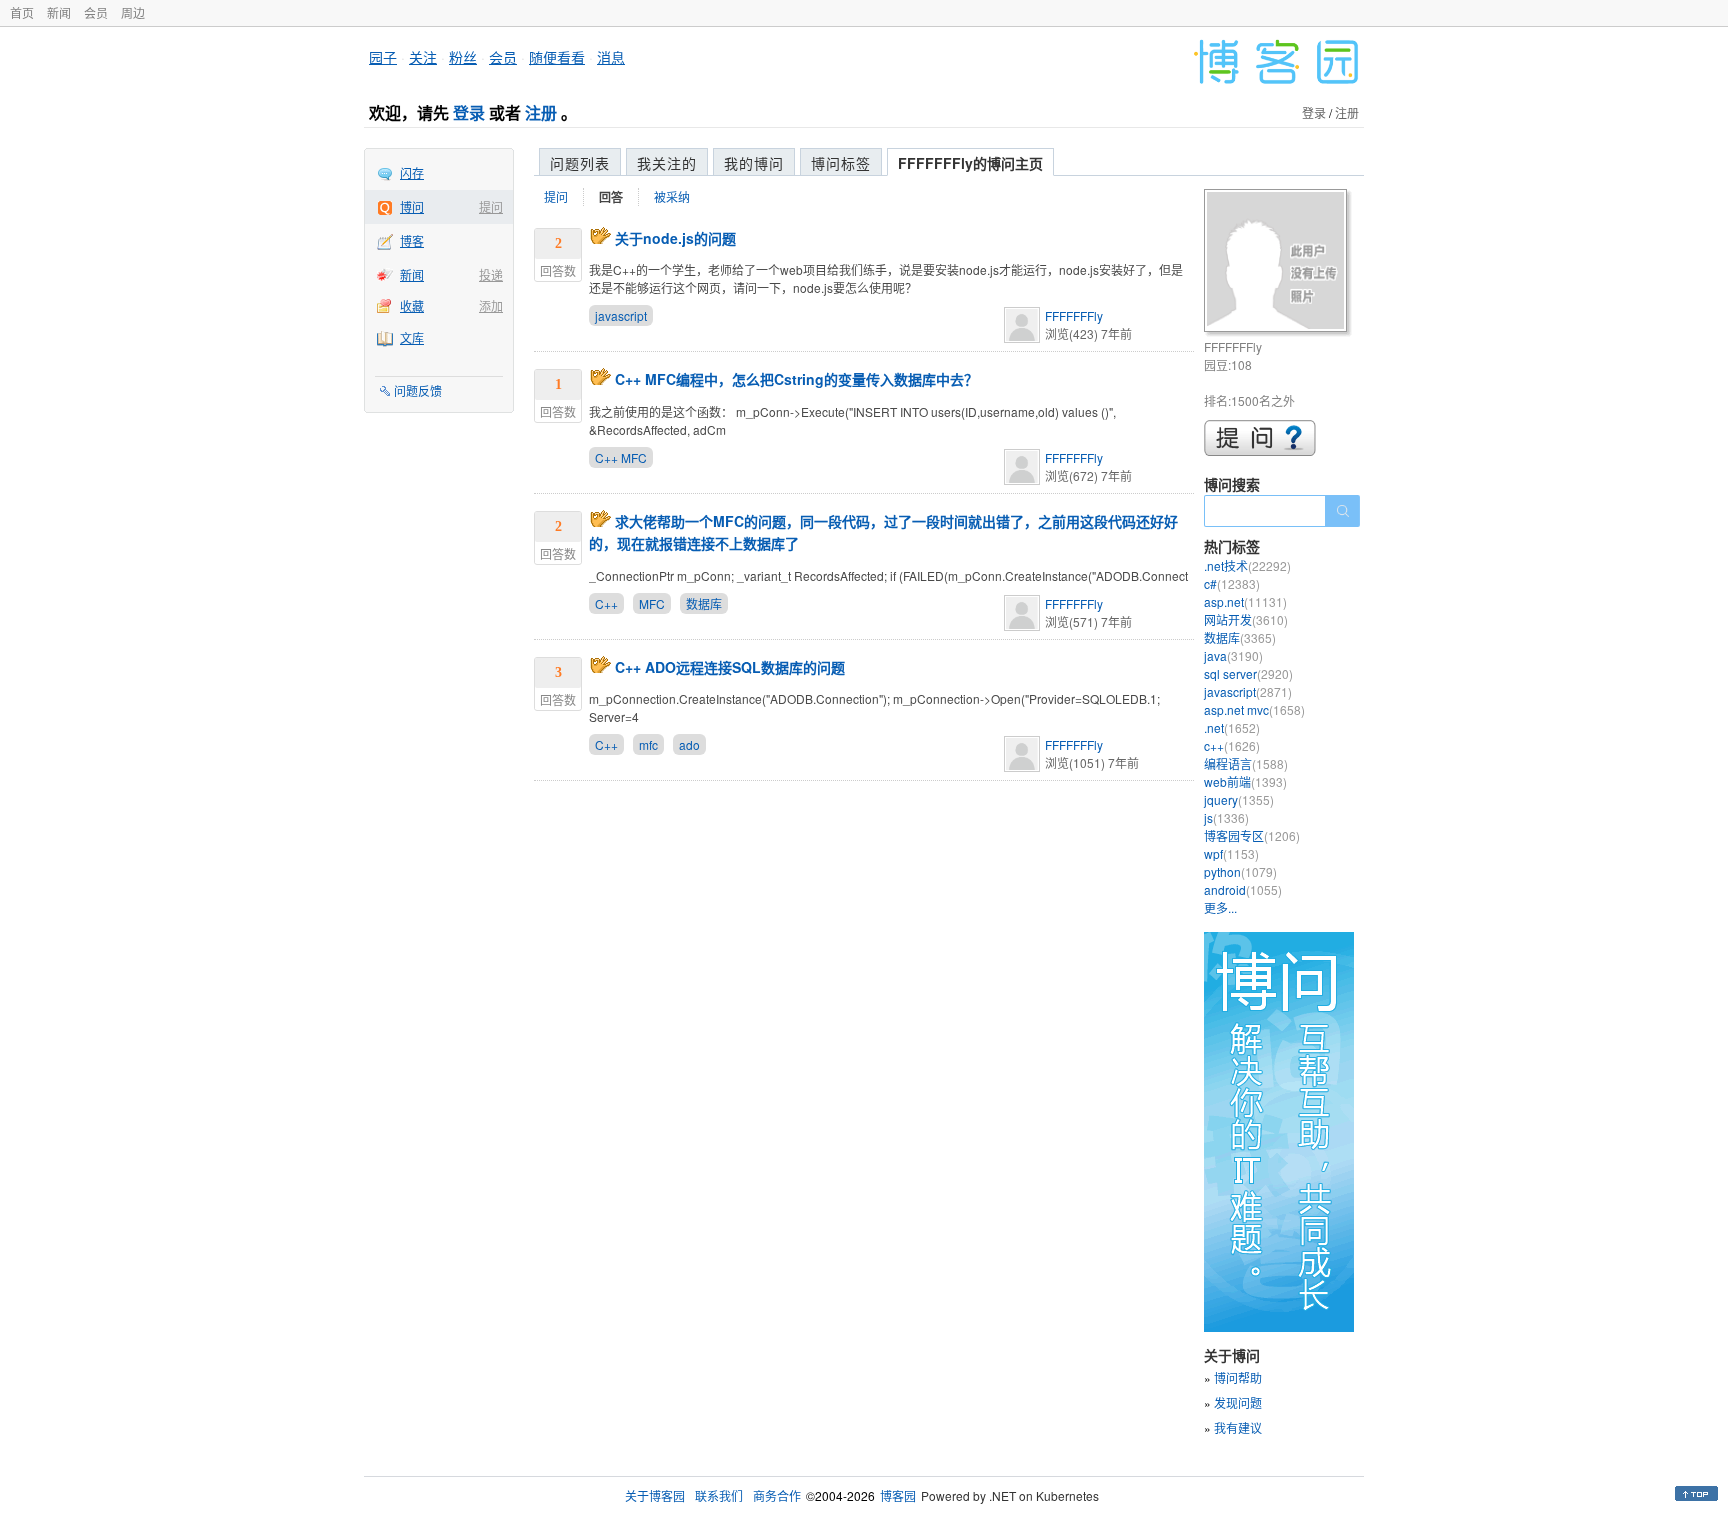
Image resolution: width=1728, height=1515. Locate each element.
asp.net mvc (1254, 709)
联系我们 (719, 1495)
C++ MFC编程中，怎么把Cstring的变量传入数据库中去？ (796, 379)
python (1240, 871)
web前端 (1245, 781)
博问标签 (841, 163)
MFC (652, 603)
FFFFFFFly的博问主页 (970, 163)
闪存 (412, 172)
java (1233, 655)
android (1243, 889)
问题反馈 (418, 390)
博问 (412, 206)
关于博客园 (655, 1495)
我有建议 (1238, 1427)
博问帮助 (1238, 1377)
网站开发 (1246, 619)
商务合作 (777, 1495)
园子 (383, 57)
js (1226, 817)
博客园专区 (1252, 835)
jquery (1239, 799)
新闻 (59, 12)
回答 (611, 197)
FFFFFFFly (1074, 315)
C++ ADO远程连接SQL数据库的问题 (730, 667)
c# (1232, 583)
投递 (491, 274)
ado (689, 744)
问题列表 (580, 163)
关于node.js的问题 (675, 238)
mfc (648, 744)
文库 (412, 337)
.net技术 (1247, 565)
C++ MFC (621, 457)
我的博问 (754, 163)
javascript (621, 315)
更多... (1220, 907)
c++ (1232, 745)
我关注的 (667, 163)
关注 (423, 57)
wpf (1231, 853)
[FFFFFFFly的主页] (1278, 263)
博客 (412, 240)
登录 (469, 112)
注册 (541, 112)
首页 (22, 12)
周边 (133, 12)
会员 (96, 12)
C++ (606, 603)
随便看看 (557, 57)
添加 (491, 305)
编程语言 (1246, 763)
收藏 (412, 305)
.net (1232, 727)
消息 (611, 57)
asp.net (1245, 601)
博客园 (898, 1495)
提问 (491, 206)
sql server (1248, 673)
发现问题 (1238, 1402)
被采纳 (672, 196)
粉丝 (463, 57)
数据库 (704, 603)
